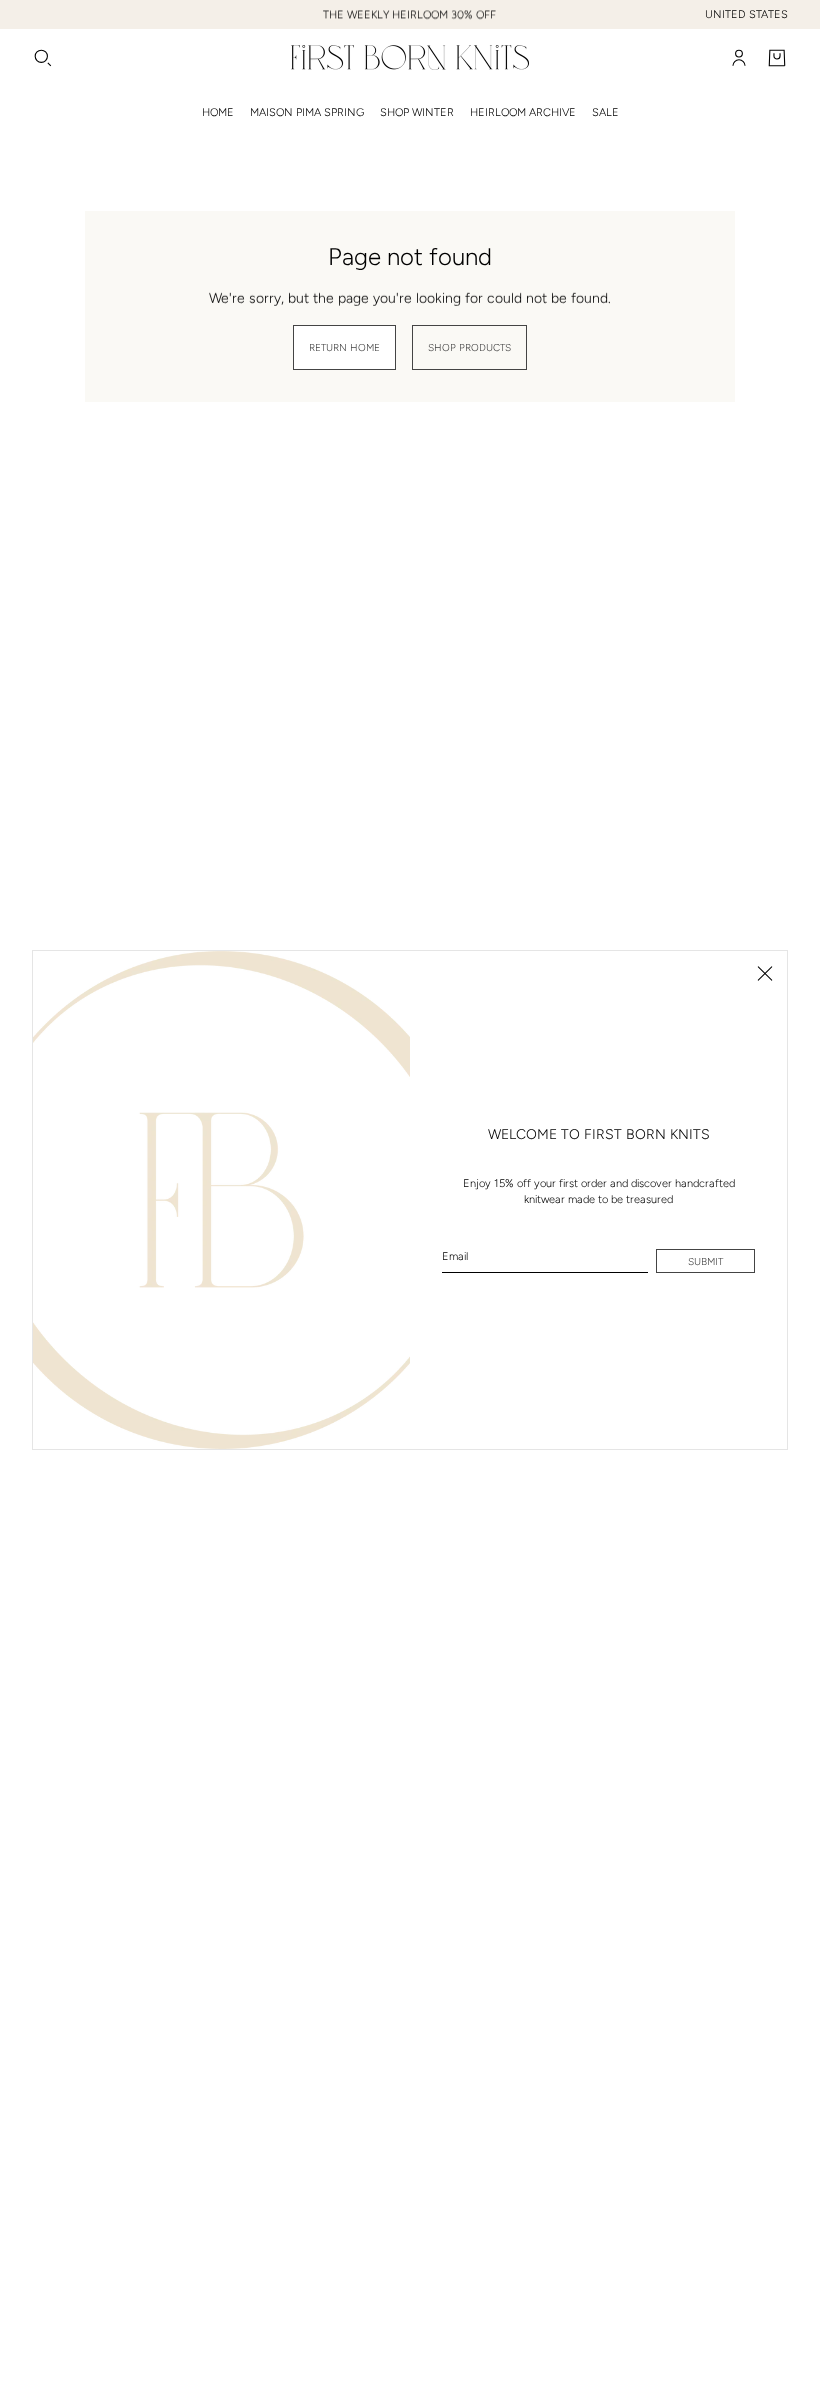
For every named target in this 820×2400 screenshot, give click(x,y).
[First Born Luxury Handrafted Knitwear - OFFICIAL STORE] (410, 57)
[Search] (43, 58)
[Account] (739, 58)
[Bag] (777, 58)
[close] (765, 973)
